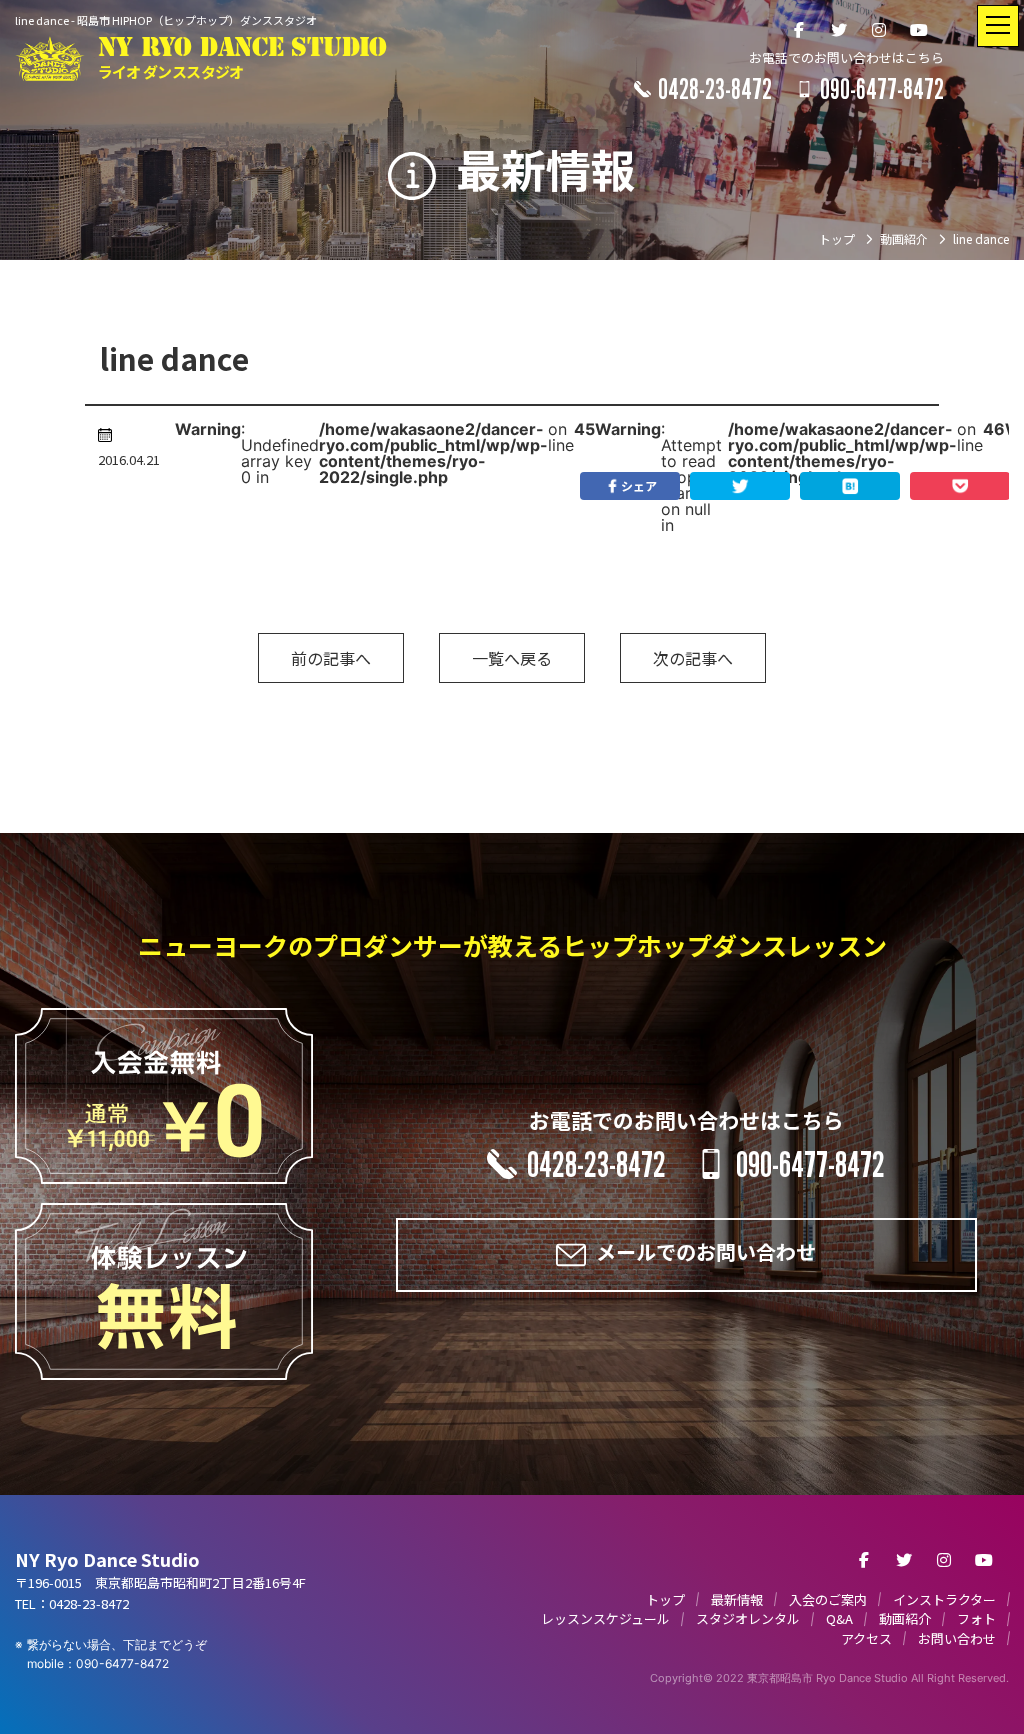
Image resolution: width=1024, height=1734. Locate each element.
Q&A (839, 1618)
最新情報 (737, 1599)
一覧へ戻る (512, 658)
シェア (639, 485)
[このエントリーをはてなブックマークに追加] (850, 486)
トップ (665, 1599)
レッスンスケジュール (605, 1618)
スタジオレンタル (748, 1618)
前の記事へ (331, 658)
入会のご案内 (828, 1599)
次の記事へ (693, 658)
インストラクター (944, 1599)
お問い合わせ (957, 1638)
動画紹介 (905, 1618)
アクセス (866, 1638)
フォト (976, 1618)
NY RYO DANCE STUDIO (242, 58)
